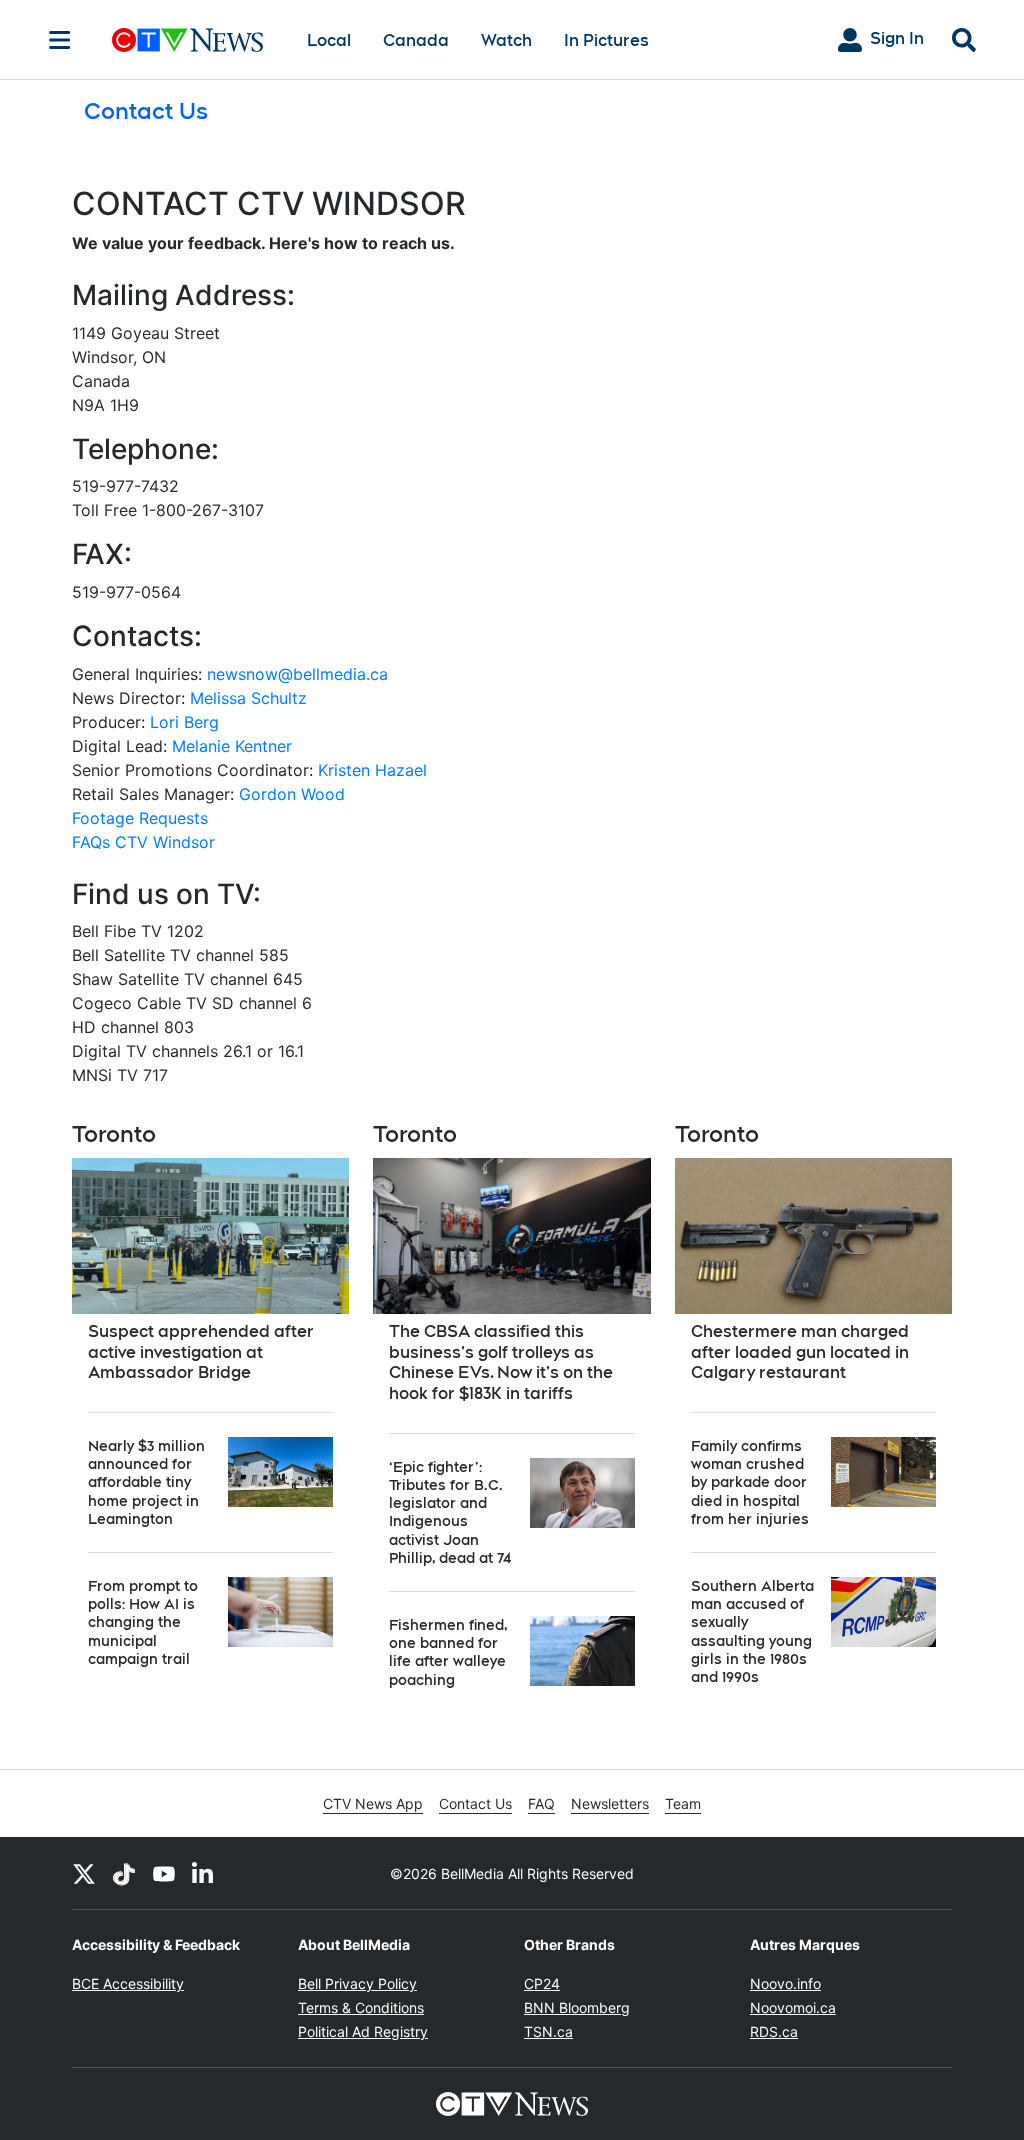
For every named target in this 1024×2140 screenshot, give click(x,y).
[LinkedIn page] (204, 1873)
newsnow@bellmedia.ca (297, 674)
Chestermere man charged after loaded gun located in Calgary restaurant (800, 1352)
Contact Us (475, 1803)
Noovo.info (785, 1983)
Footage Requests (140, 818)
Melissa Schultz (248, 698)
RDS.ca (774, 2031)
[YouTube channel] (164, 1873)
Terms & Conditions (361, 2007)
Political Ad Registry (363, 2031)
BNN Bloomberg (577, 2007)
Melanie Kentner (232, 746)
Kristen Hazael (372, 770)
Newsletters (610, 1803)
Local (329, 40)
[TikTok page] (124, 1873)
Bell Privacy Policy (357, 1983)
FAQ (541, 1803)
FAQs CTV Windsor (143, 842)
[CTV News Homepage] (187, 40)
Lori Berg (184, 722)
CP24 (542, 1983)
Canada (416, 40)
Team (683, 1803)
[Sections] (60, 40)
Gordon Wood (292, 794)
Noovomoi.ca (793, 2007)
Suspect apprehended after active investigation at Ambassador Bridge (201, 1352)
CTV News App (373, 1803)
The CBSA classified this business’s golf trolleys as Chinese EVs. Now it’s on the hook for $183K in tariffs (501, 1362)
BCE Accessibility (128, 1983)
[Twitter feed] (84, 1873)
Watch (506, 40)
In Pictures (606, 40)
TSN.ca (548, 2031)
